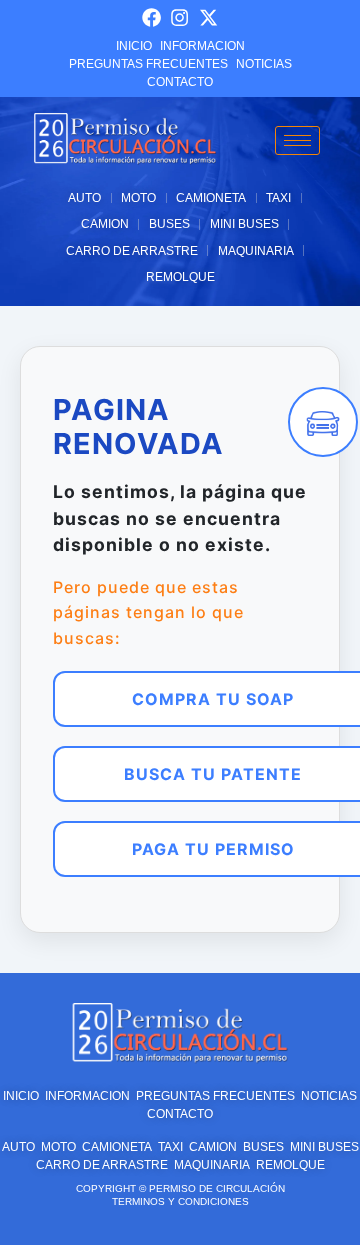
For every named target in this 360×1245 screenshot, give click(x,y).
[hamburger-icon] (297, 140)
